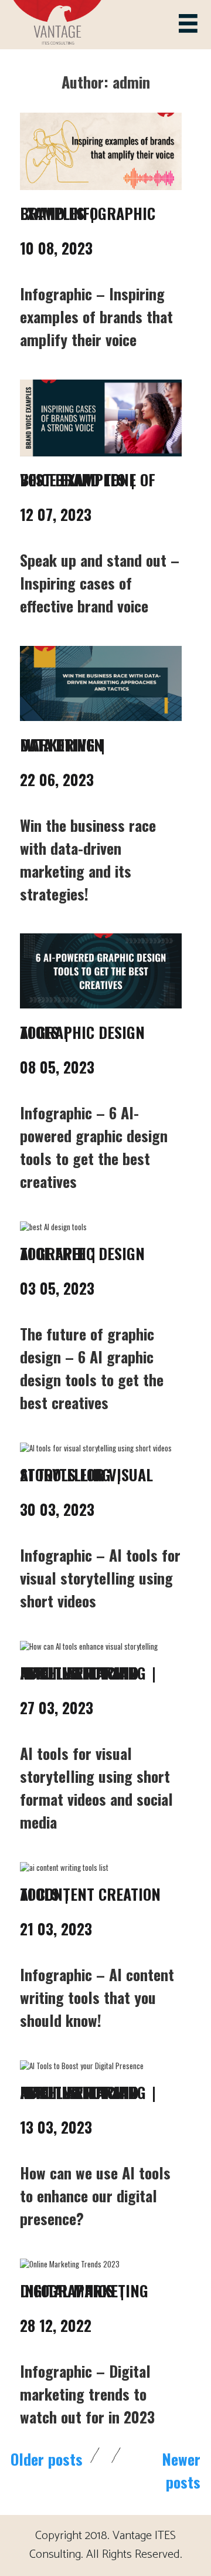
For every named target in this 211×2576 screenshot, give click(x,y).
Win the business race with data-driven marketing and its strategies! (88, 859)
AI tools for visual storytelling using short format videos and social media (96, 1788)
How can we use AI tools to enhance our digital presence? (95, 2196)
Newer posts (181, 2470)
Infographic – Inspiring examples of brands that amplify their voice (96, 317)
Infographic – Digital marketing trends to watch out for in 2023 (87, 2394)
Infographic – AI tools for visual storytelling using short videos (100, 1578)
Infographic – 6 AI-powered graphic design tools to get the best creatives (94, 1147)
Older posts (47, 2459)
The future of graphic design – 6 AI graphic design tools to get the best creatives (92, 1368)
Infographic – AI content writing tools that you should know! (97, 1997)
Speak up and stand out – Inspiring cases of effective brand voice (100, 583)
